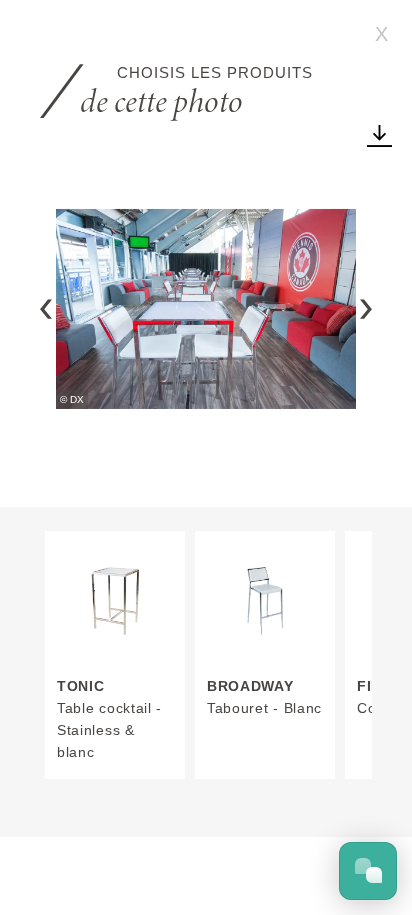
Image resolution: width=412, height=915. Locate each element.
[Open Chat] (368, 871)
